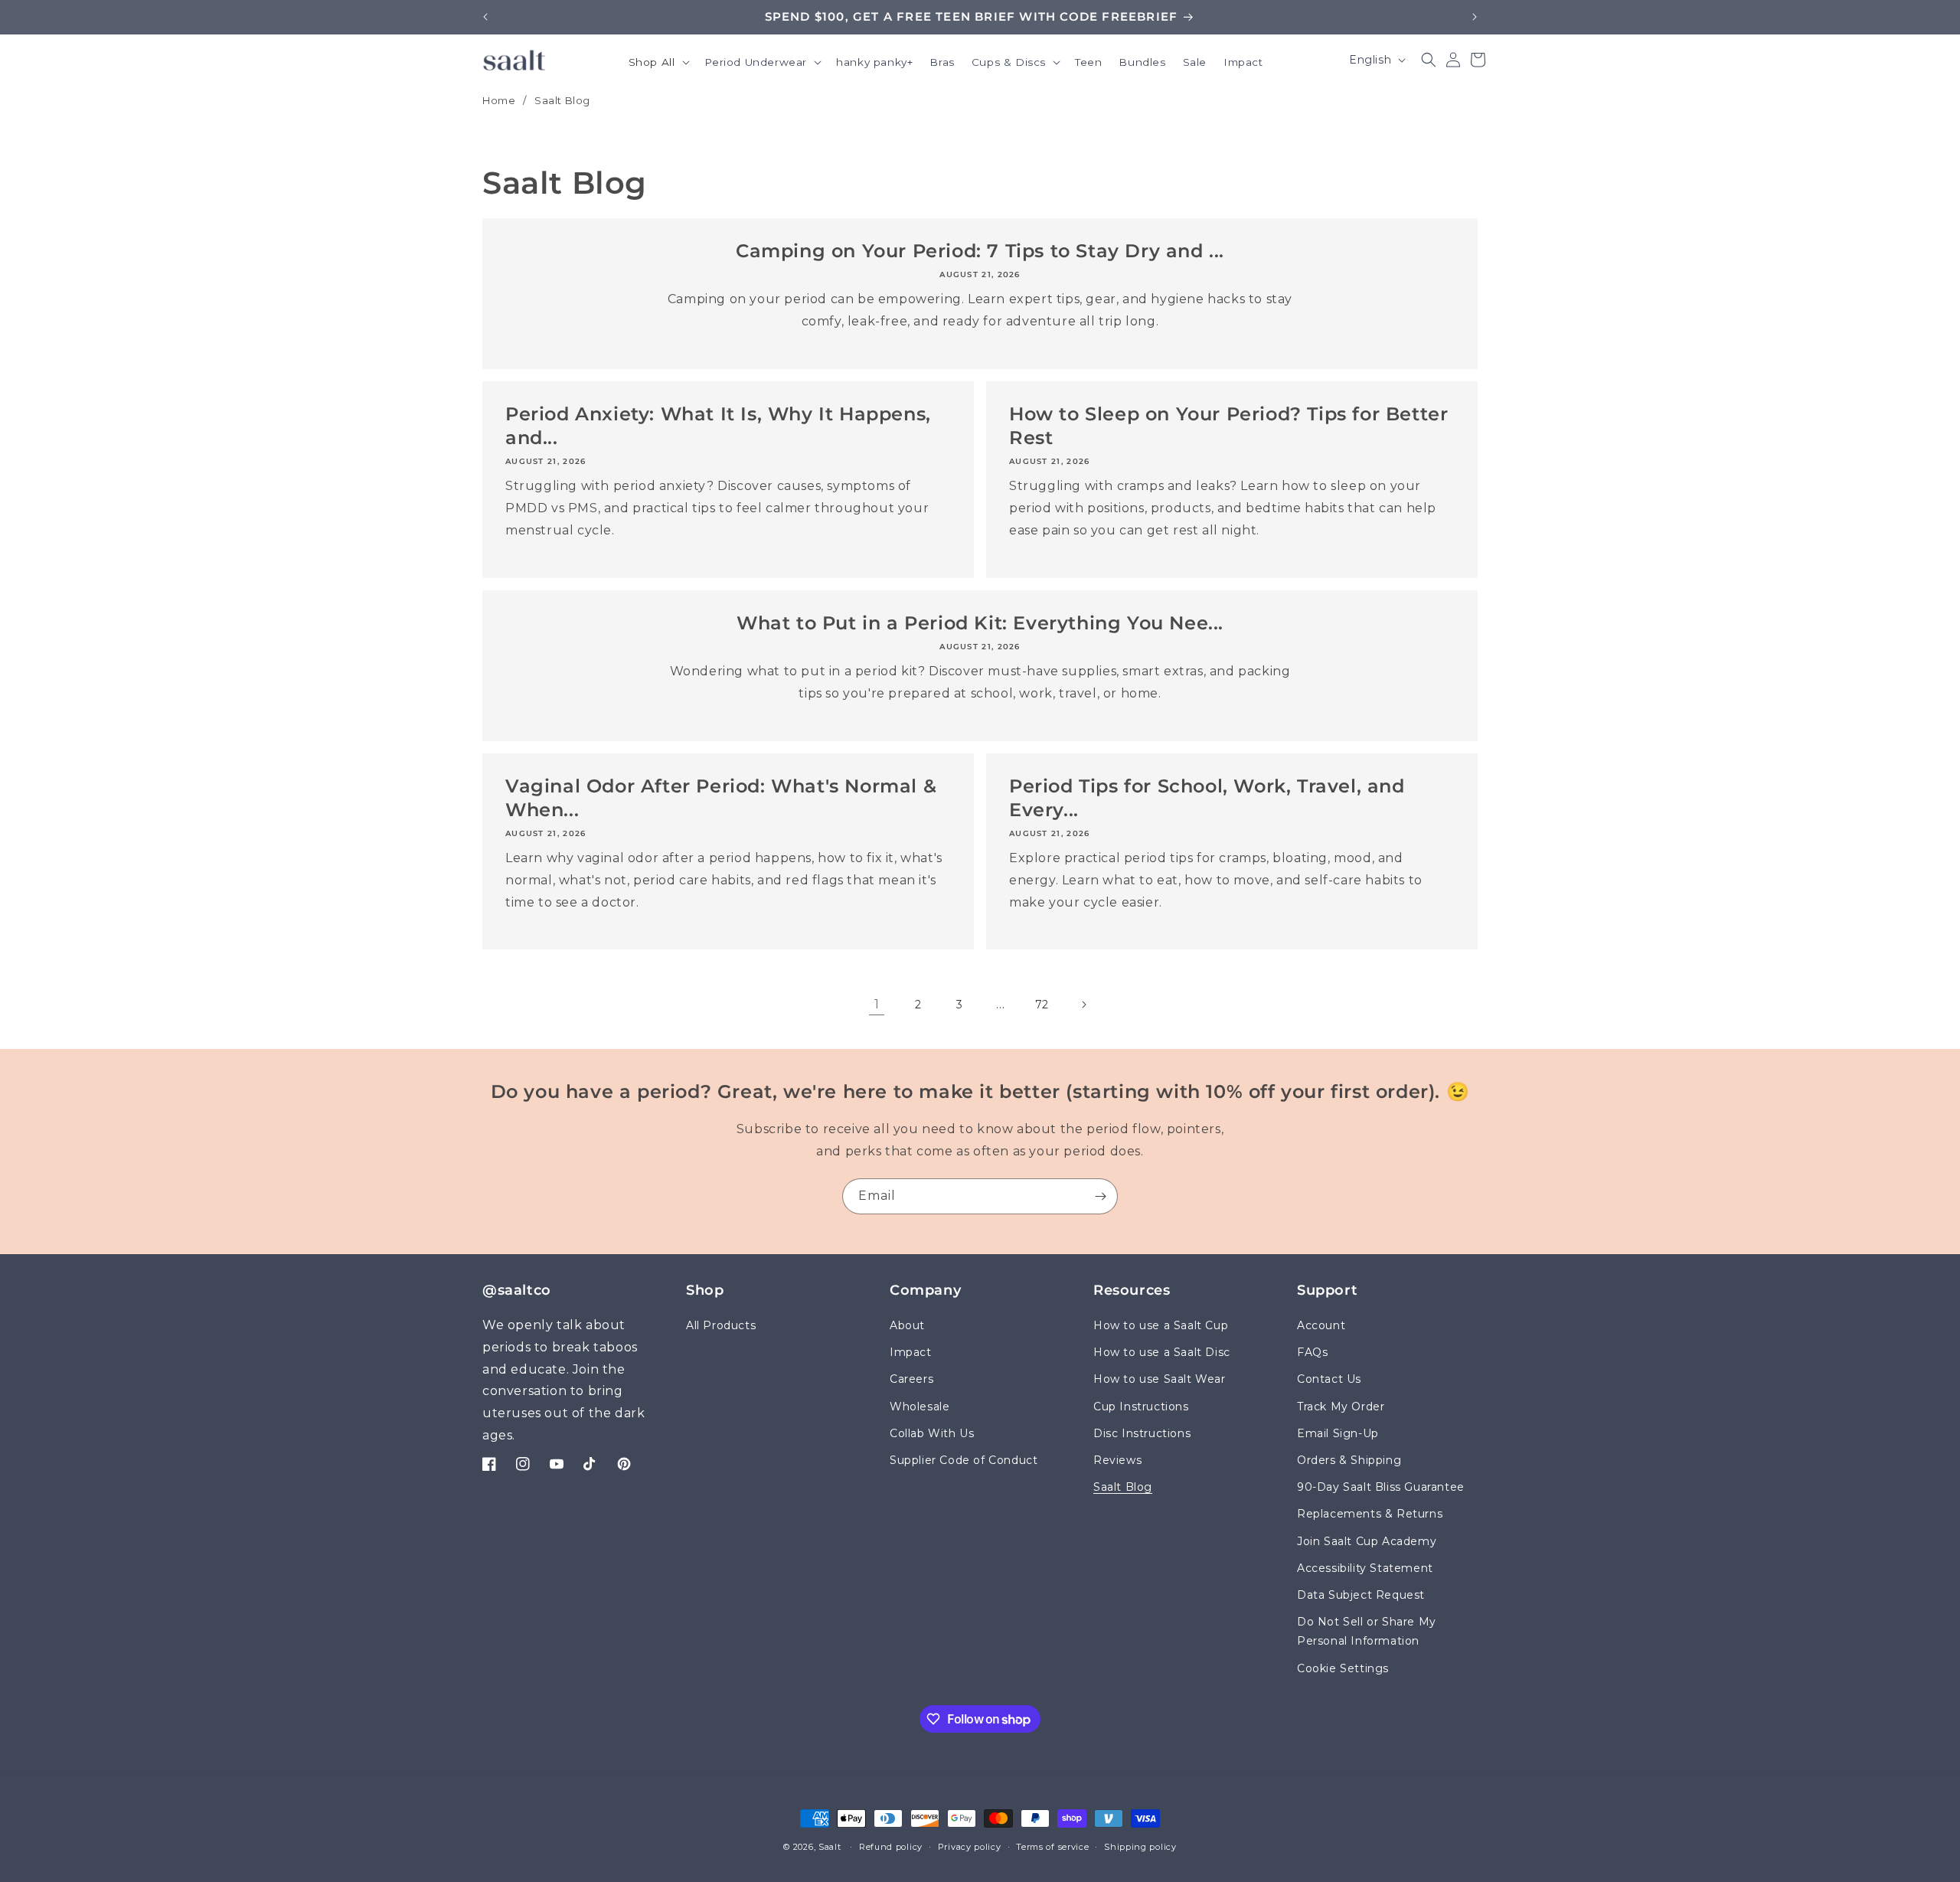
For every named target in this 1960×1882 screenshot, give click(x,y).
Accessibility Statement (1365, 1568)
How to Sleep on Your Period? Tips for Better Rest (1228, 426)
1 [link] (877, 1004)
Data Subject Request (1361, 1595)
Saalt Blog (562, 100)
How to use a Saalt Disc (1162, 1353)
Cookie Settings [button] (1343, 1668)
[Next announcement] (1475, 17)
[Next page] (1083, 1005)
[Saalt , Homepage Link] (514, 60)
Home (499, 100)
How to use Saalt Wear (1160, 1380)
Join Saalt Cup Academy (1367, 1541)
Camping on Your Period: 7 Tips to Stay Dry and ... (980, 251)
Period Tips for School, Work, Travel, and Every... (1207, 798)
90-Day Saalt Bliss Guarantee (1381, 1488)
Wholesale (920, 1407)
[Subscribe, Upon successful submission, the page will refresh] (1100, 1196)
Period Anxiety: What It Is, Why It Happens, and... (718, 426)
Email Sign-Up (1338, 1433)
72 (1042, 1005)
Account (1321, 1325)
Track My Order (1341, 1407)
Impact (911, 1353)
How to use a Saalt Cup (1161, 1325)
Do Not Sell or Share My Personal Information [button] (1367, 1632)
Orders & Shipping (1349, 1460)
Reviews (1117, 1460)
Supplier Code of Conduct (964, 1460)
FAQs (1312, 1353)
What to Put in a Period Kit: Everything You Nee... (980, 623)
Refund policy (891, 1847)
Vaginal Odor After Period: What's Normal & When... (721, 798)
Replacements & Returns (1370, 1514)
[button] (658, 64)
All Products (721, 1325)
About (907, 1325)
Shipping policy (1140, 1847)
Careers (911, 1380)
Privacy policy (970, 1847)
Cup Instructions (1141, 1407)
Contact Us (1329, 1380)
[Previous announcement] (485, 17)
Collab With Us (932, 1433)
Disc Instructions (1142, 1433)
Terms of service (1052, 1847)
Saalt (831, 1847)
